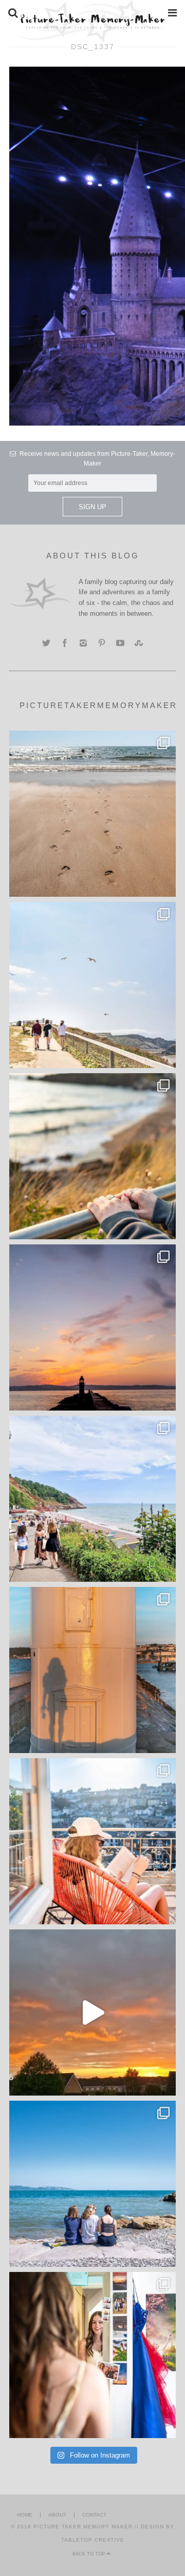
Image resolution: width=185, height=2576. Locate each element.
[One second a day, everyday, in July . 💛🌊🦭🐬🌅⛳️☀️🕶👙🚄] (92, 2012)
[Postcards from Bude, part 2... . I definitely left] (92, 814)
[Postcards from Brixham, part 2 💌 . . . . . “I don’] (92, 1499)
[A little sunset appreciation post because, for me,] (92, 1327)
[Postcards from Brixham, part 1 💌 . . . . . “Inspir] (92, 2184)
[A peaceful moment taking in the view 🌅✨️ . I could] (92, 1156)
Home (25, 2515)
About (57, 2515)
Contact (94, 2515)
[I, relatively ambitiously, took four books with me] (92, 1841)
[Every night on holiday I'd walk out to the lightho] (92, 1670)
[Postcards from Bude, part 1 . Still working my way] (92, 985)
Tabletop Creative (93, 2540)
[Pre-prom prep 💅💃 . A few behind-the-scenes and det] (92, 2355)
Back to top (89, 2554)
